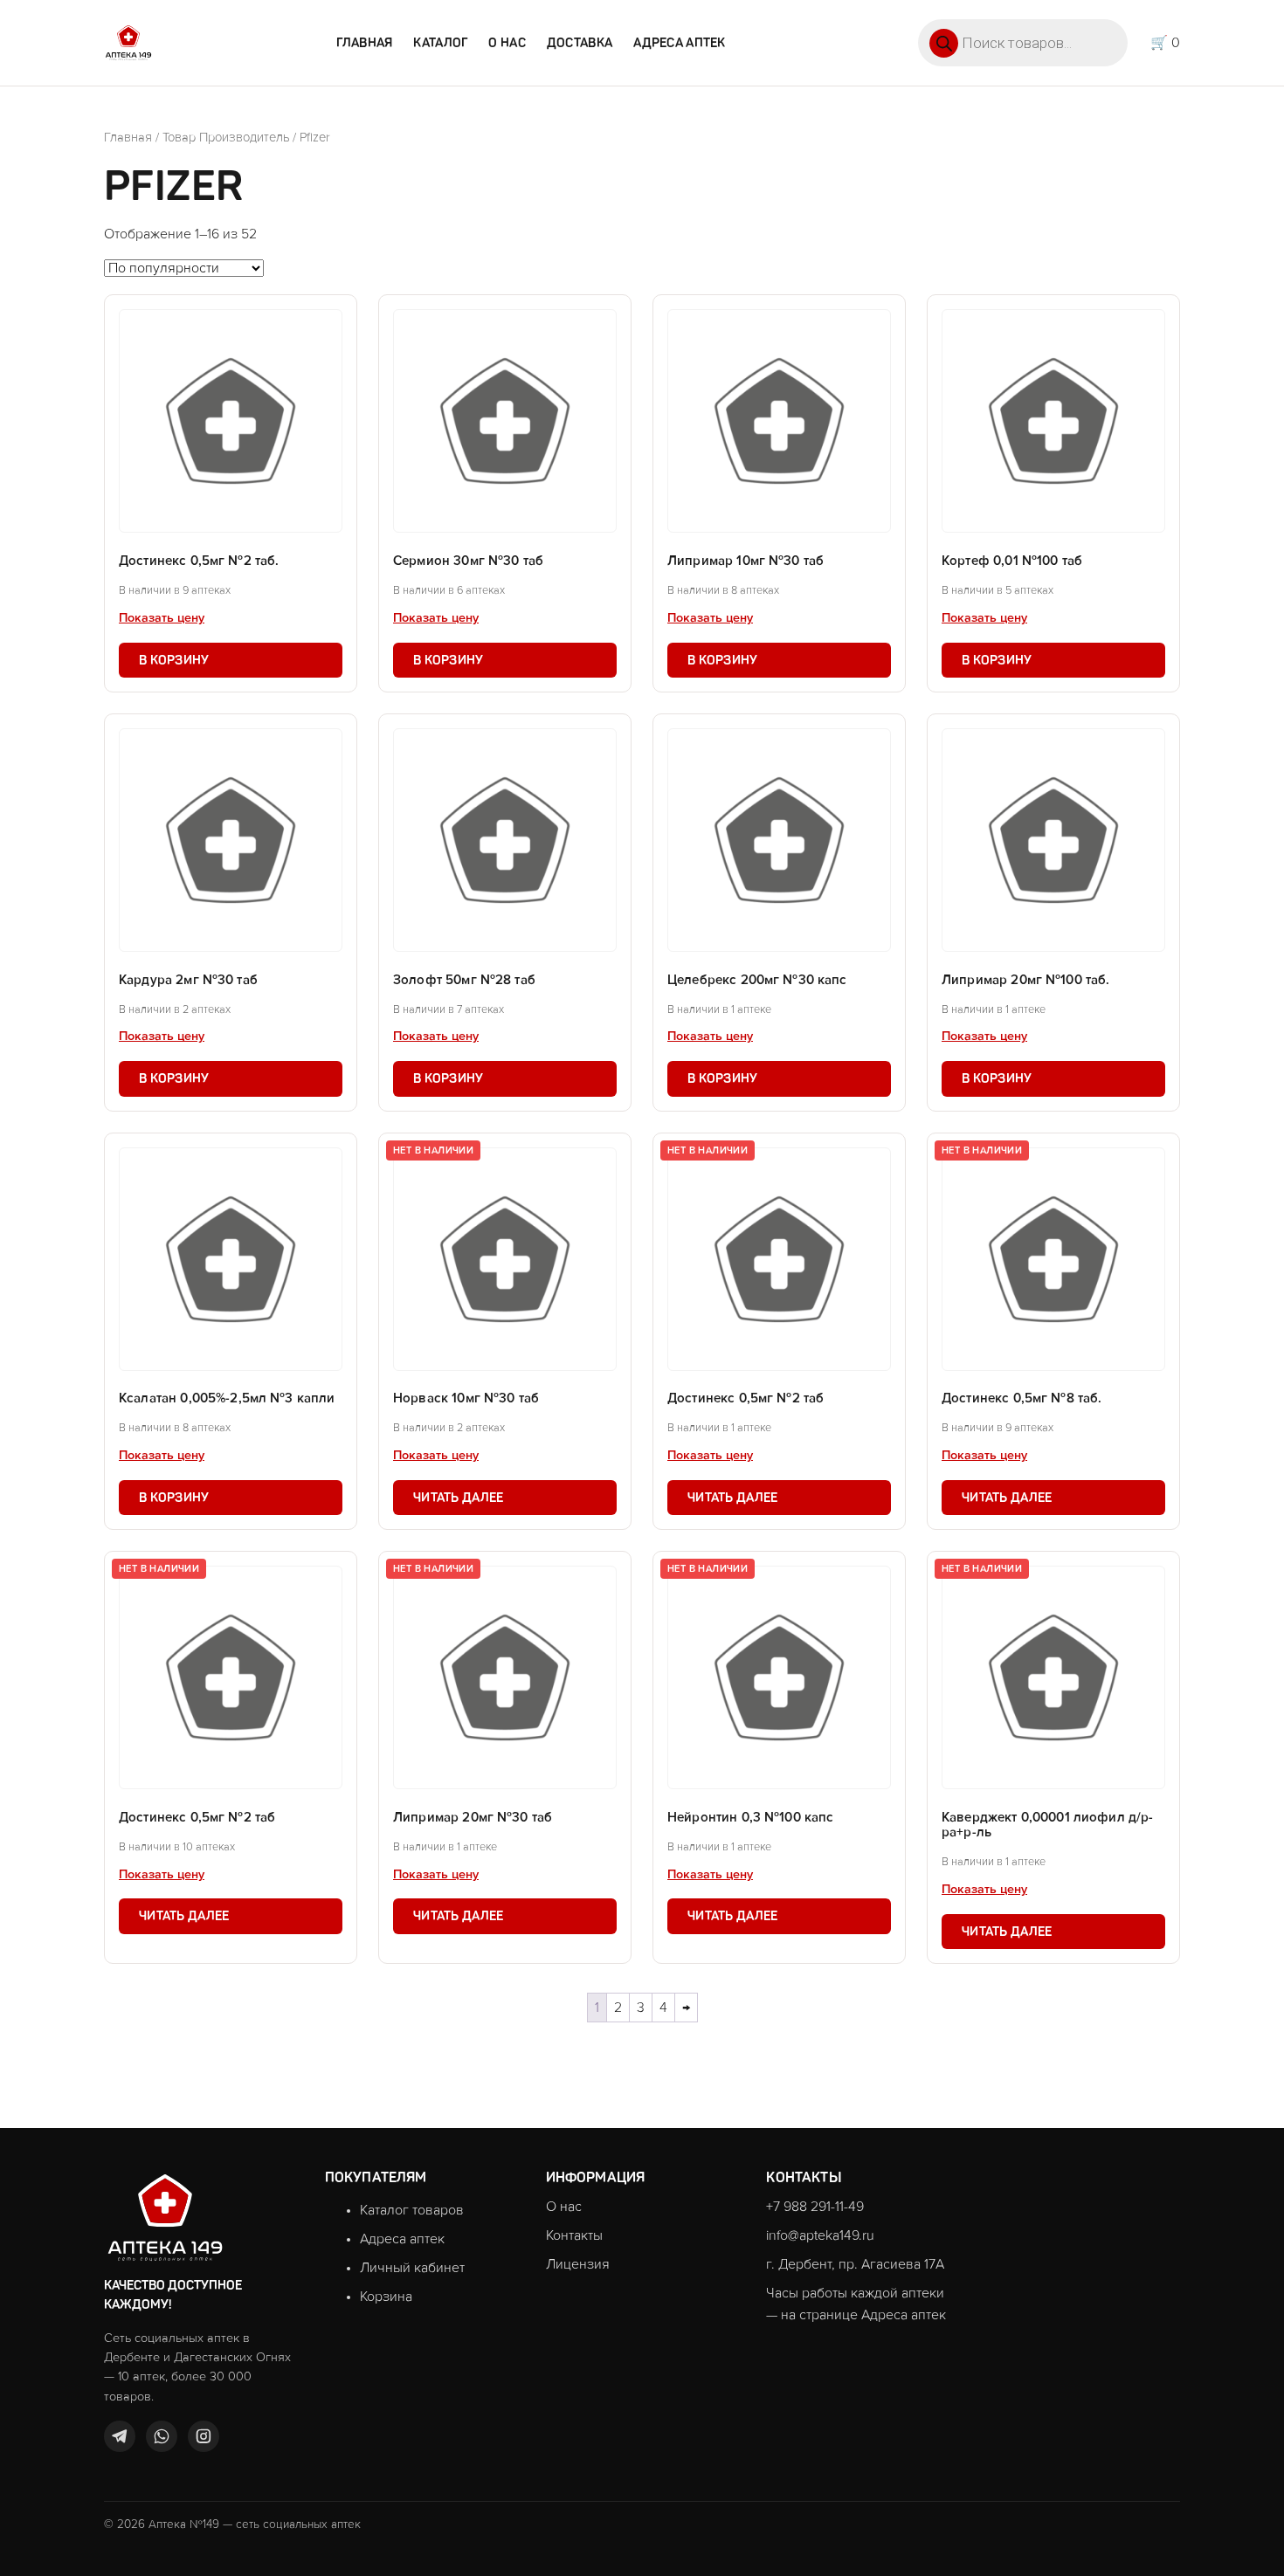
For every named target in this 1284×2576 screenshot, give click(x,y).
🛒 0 (1165, 43)
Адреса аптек (679, 43)
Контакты (574, 2235)
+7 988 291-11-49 (815, 2207)
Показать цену (162, 618)
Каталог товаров (412, 2210)
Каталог (440, 43)
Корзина (386, 2297)
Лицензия (578, 2264)
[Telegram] (120, 2436)
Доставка (580, 43)
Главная (364, 43)
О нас (507, 43)
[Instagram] (204, 2436)
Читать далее (458, 1498)
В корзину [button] (174, 660)
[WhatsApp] (162, 2436)
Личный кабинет (412, 2268)
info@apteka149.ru (820, 2235)
